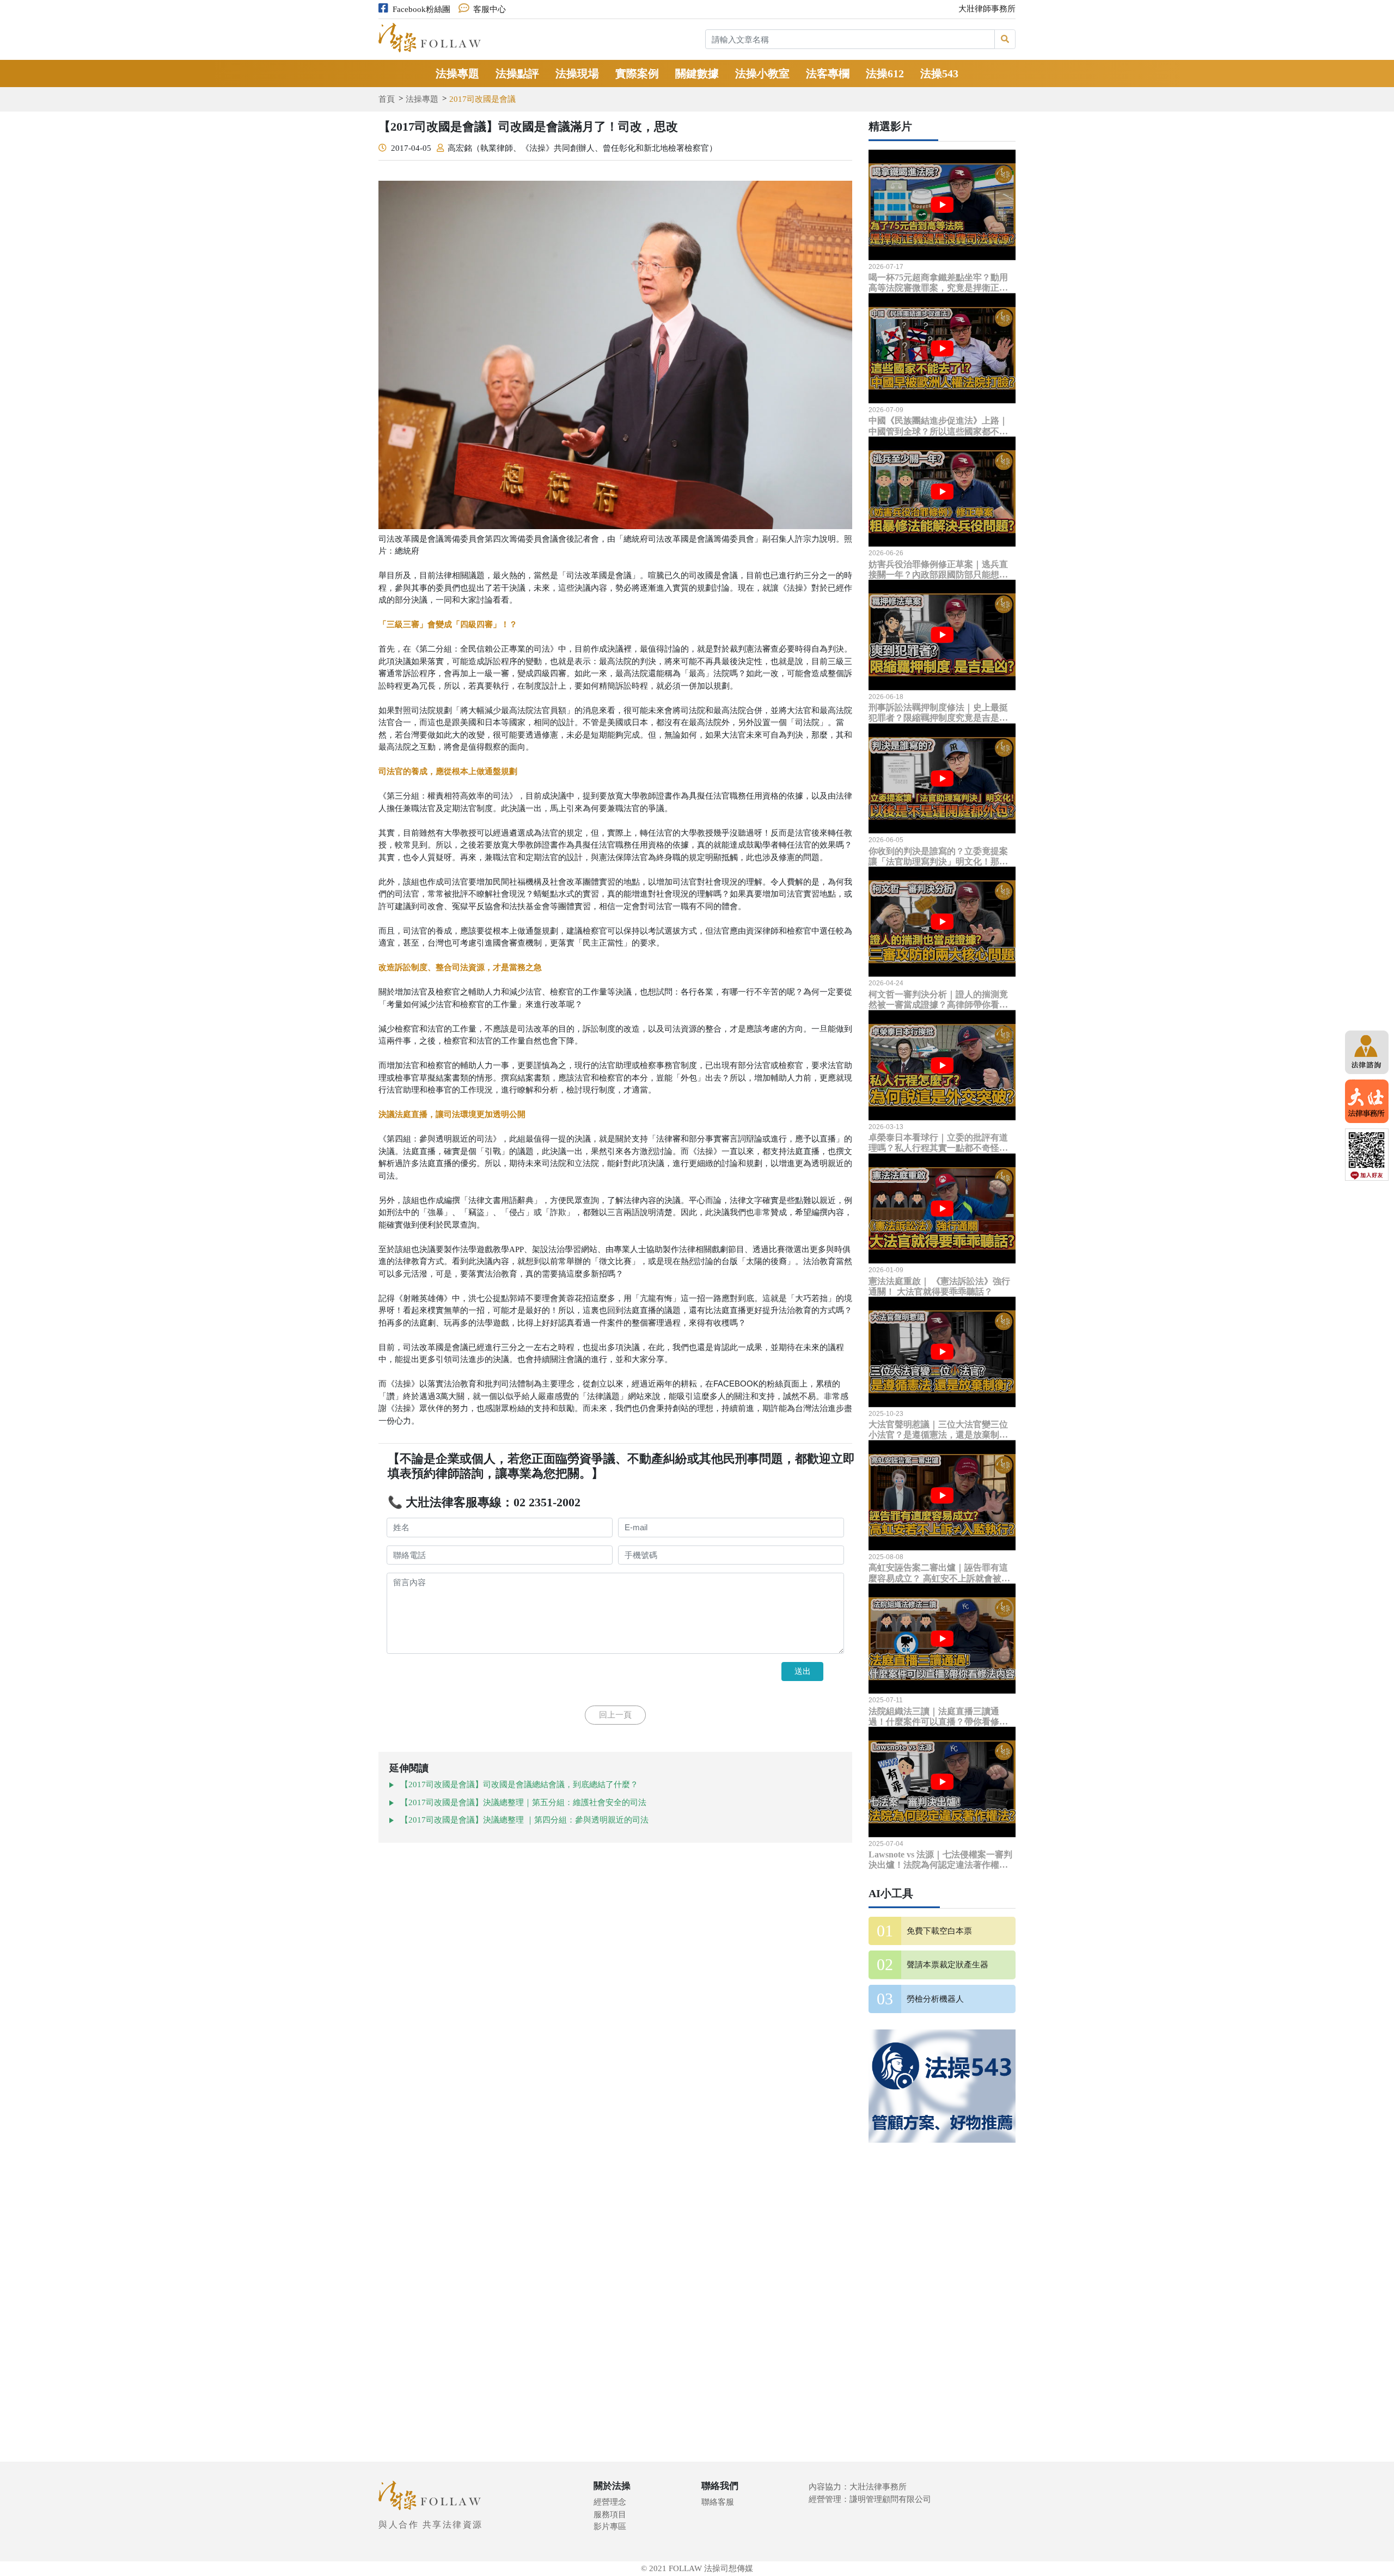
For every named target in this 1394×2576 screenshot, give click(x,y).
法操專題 (457, 73)
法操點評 (517, 73)
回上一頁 (615, 1715)
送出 (803, 1671)
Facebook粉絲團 (421, 9)
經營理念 (610, 2502)
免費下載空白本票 (939, 1931)
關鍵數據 (697, 73)
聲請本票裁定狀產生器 (947, 1965)
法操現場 (577, 73)
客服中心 (490, 9)
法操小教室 (762, 73)
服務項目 (610, 2514)
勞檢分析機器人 (935, 1999)
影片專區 (610, 2526)
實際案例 (637, 73)
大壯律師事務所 (987, 9)
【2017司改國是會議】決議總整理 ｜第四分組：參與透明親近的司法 (524, 1820)
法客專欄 (828, 73)
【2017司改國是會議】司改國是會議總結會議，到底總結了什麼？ (519, 1784)
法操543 (939, 73)
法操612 (885, 73)
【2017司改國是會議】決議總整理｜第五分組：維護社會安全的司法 (523, 1802)
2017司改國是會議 (482, 99)
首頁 (387, 99)
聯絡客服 (718, 2502)
